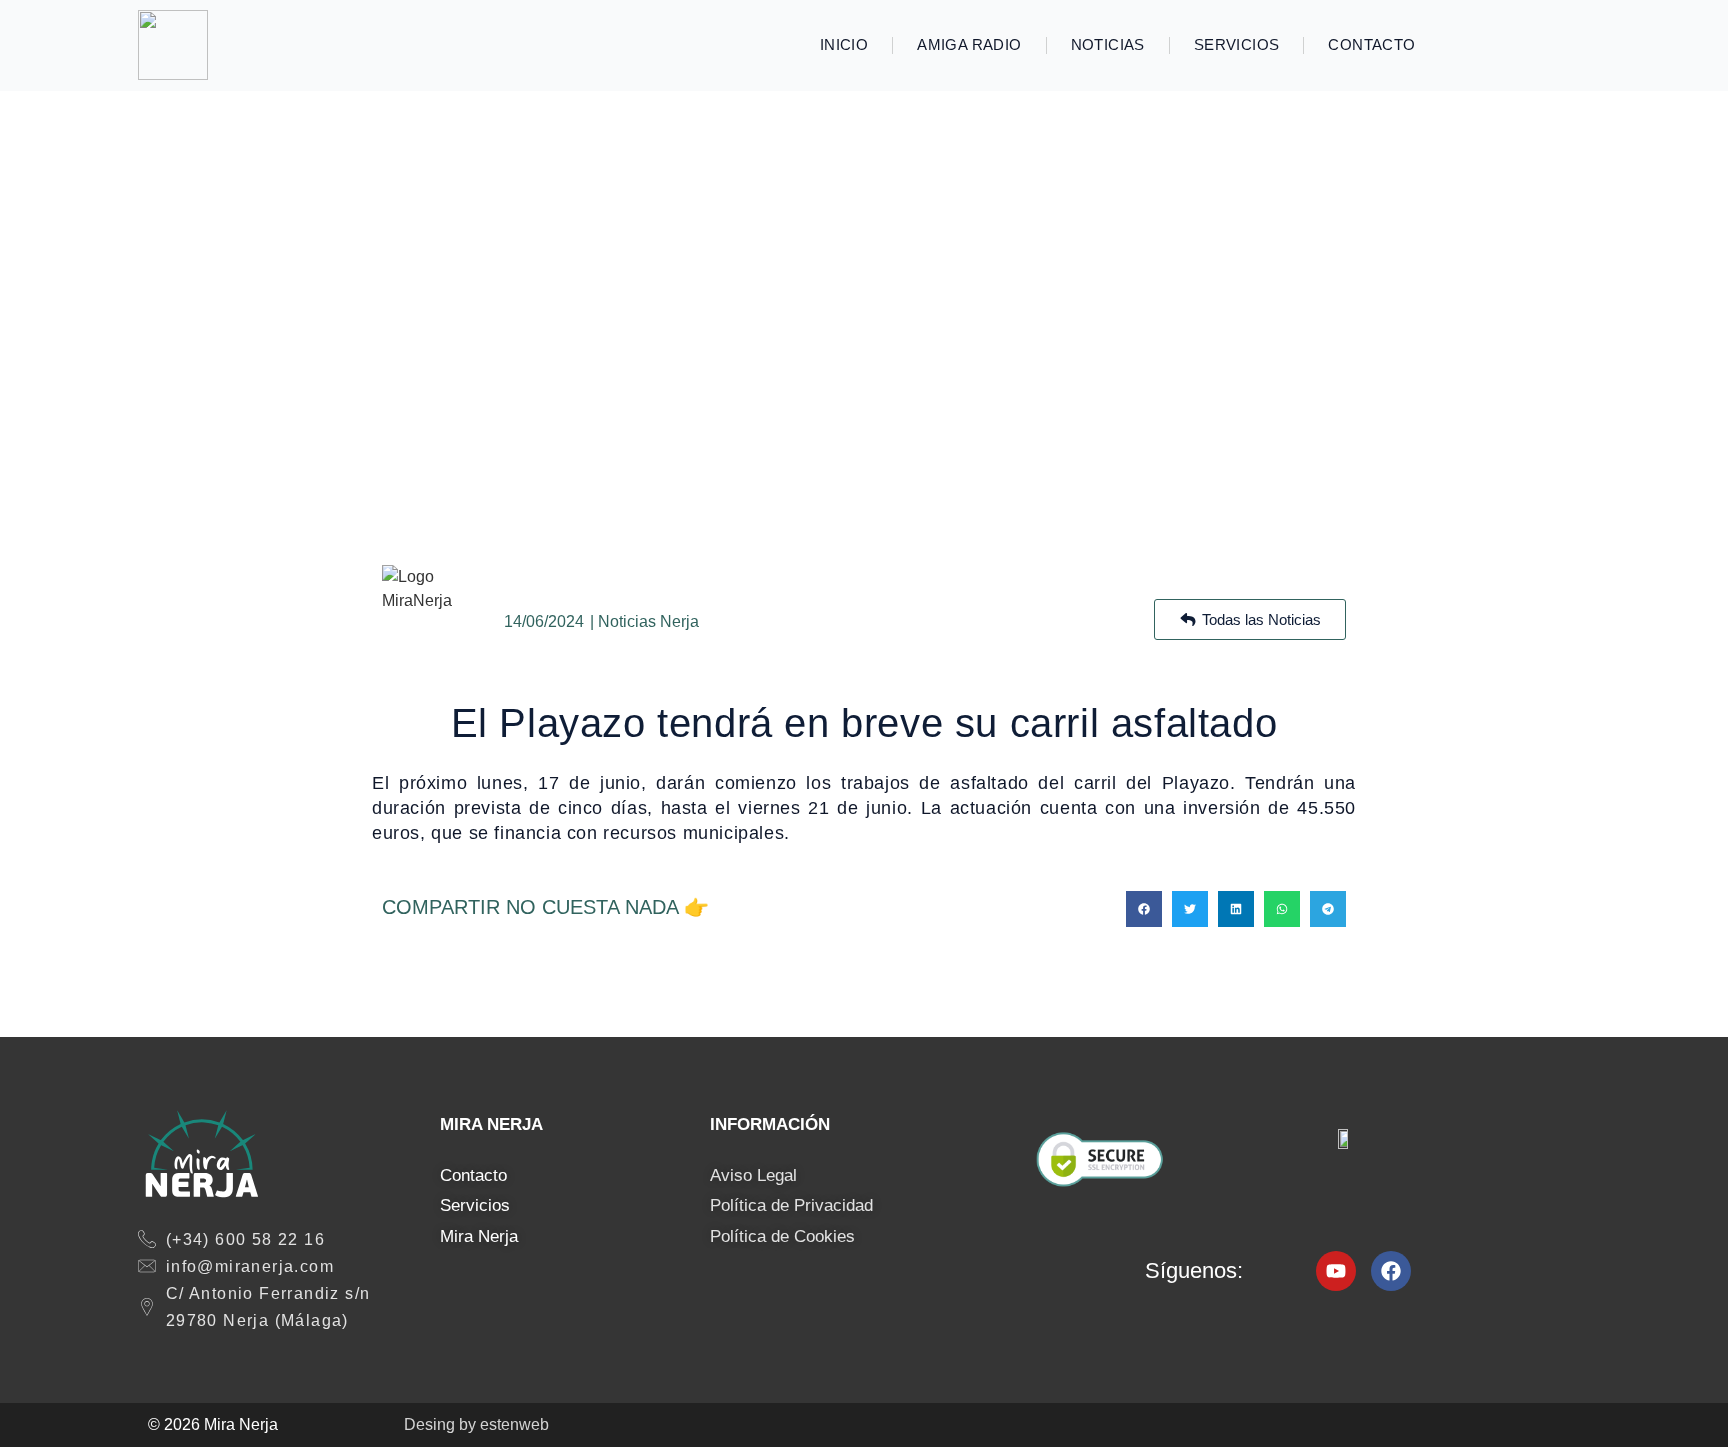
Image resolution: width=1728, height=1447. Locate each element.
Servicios (1237, 44)
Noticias (1108, 44)
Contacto (1371, 44)
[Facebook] (1391, 1271)
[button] (1144, 909)
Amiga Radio (969, 44)
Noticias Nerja (648, 621)
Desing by (476, 1424)
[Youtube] (1336, 1271)
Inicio (844, 44)
